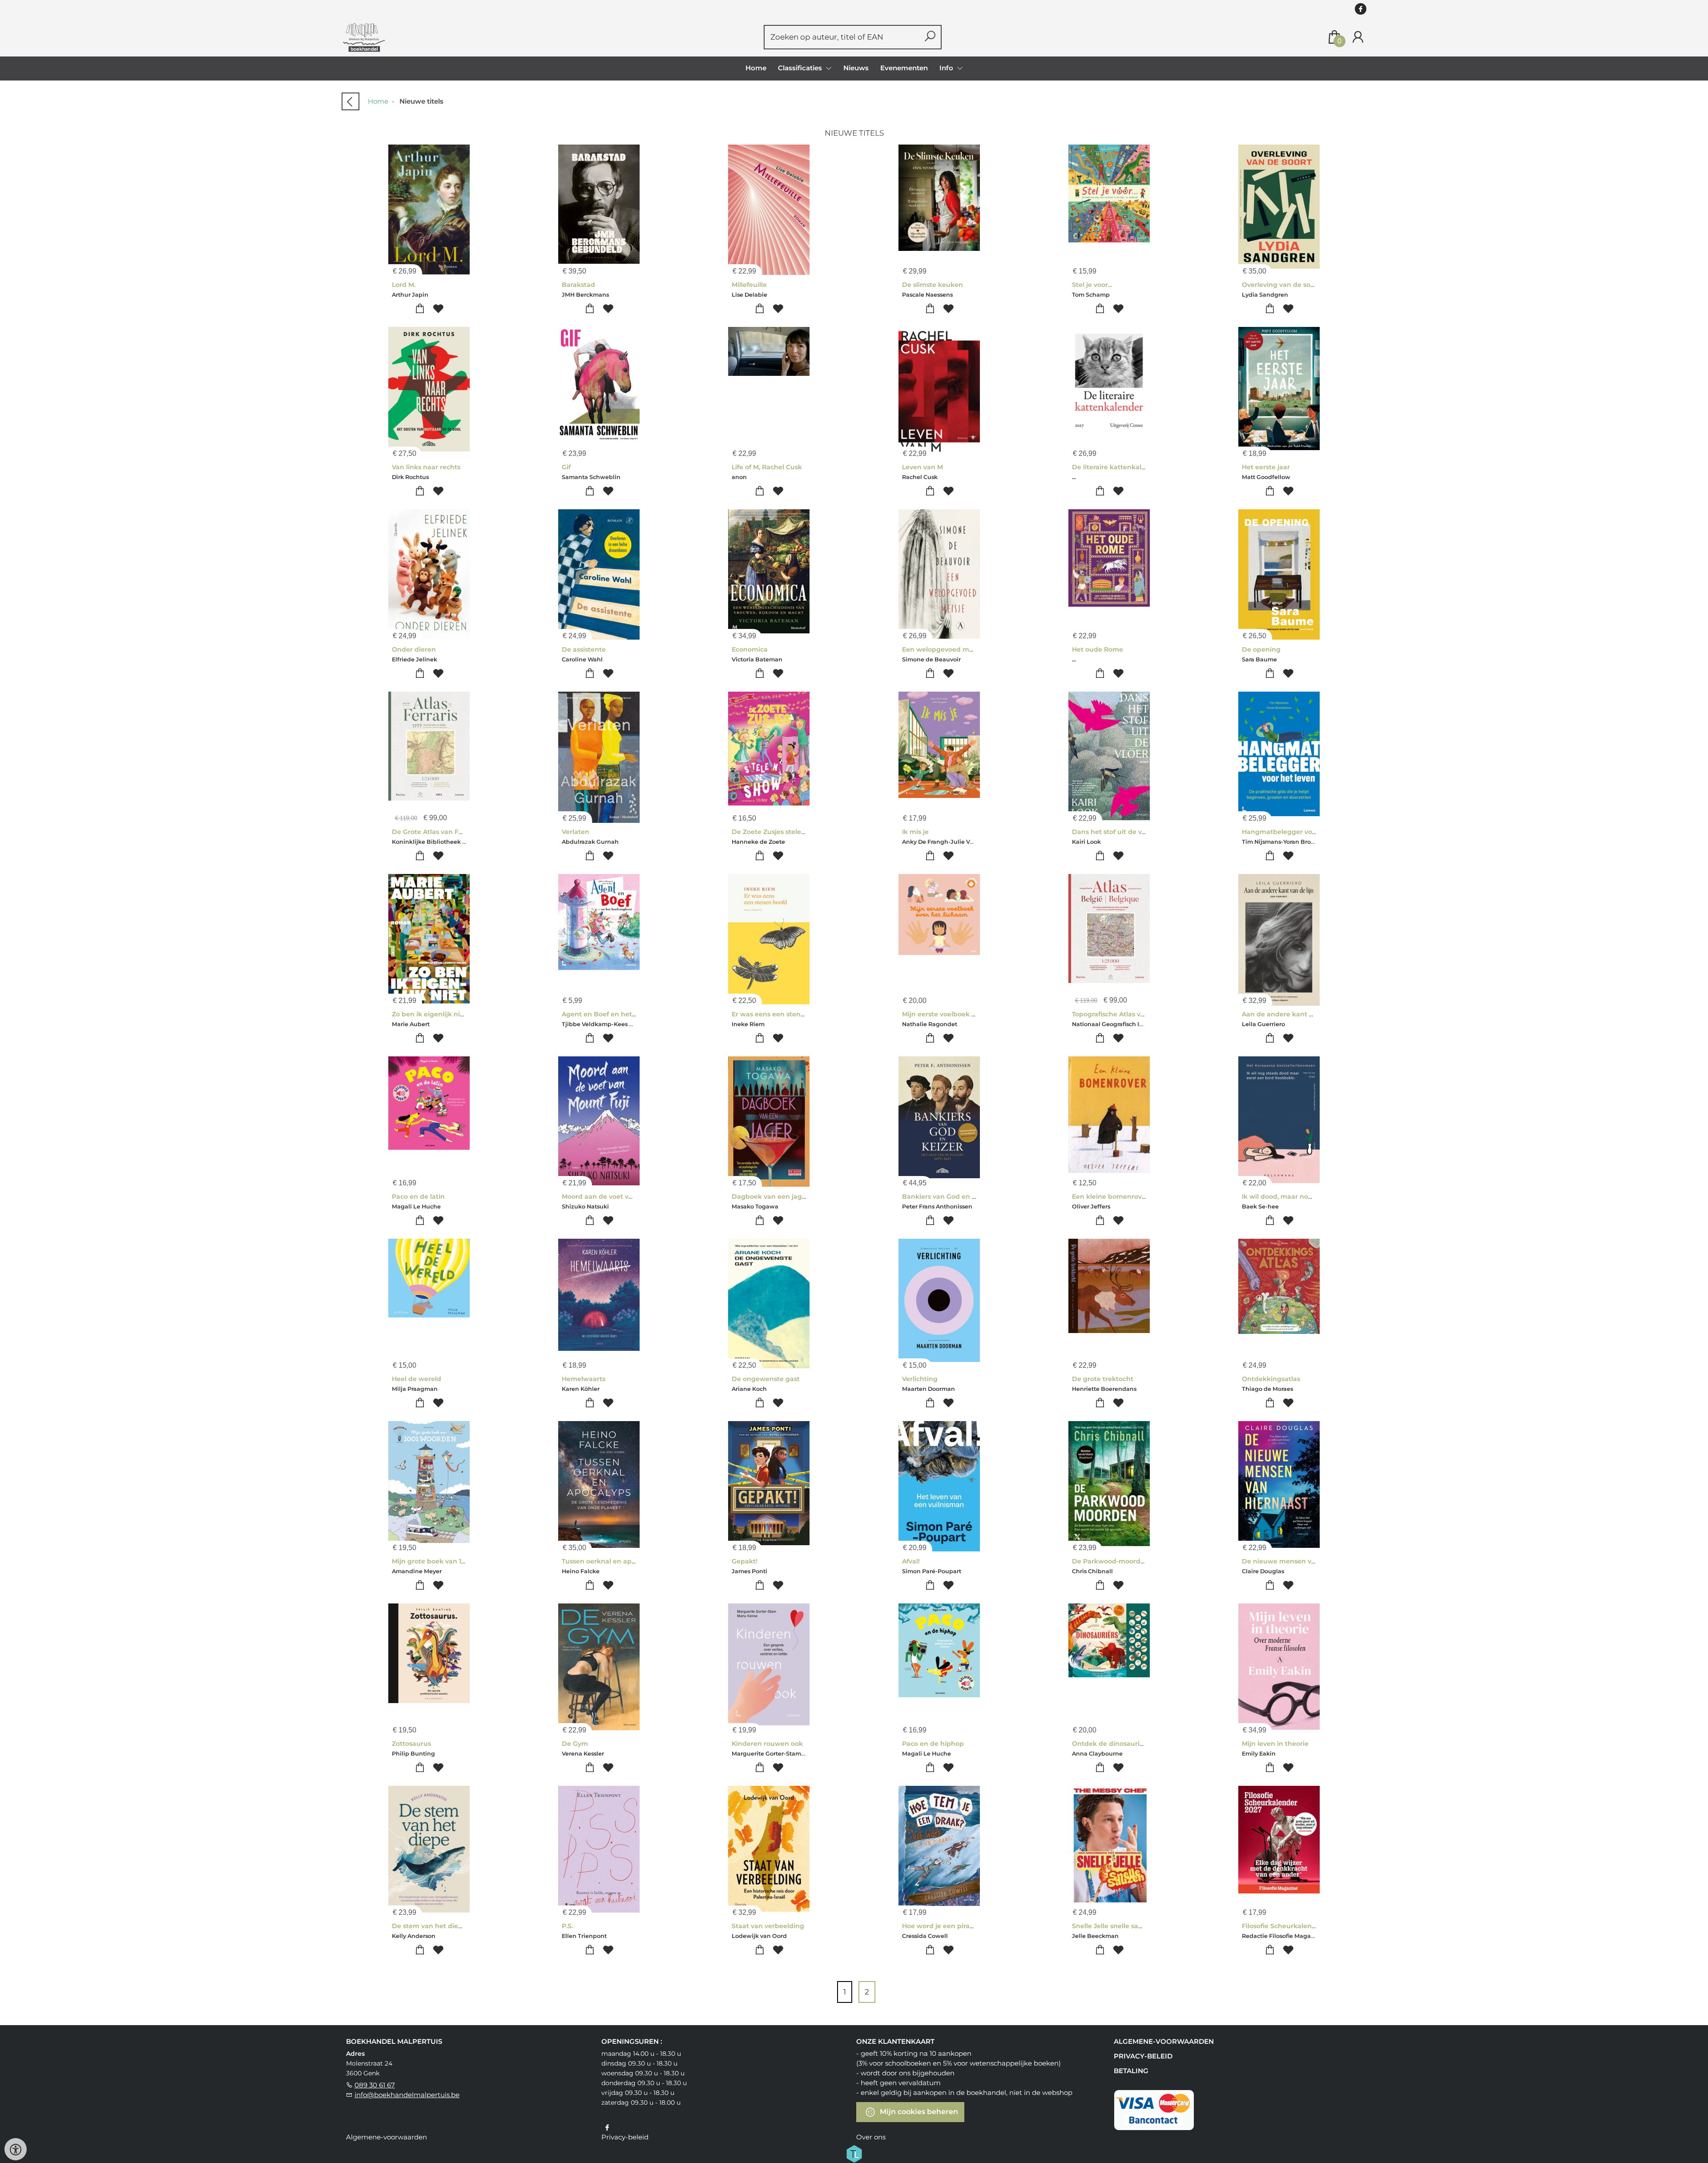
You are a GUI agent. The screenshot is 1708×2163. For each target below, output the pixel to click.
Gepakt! (745, 1561)
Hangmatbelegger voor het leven (1297, 832)
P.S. (567, 1926)
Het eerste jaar (1266, 467)
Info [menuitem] (947, 68)
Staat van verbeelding (768, 1926)
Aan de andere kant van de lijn (1292, 1014)
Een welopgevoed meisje (943, 649)
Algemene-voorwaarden (1164, 2041)
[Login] (1358, 37)
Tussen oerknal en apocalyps (609, 1561)
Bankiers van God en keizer (947, 1196)
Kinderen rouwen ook (767, 1744)
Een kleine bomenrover (1110, 1196)
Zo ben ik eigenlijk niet (429, 1014)
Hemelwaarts (584, 1379)
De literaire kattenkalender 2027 (1125, 467)
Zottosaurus (411, 1744)
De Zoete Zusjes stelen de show (783, 832)
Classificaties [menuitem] (801, 68)
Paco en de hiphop (933, 1744)
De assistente (584, 649)
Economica (750, 649)
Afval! (911, 1561)
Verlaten (576, 832)
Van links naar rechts (426, 467)
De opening (1261, 649)
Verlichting (920, 1379)
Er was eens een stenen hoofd (781, 1014)
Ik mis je (915, 832)
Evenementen (904, 68)
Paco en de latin (418, 1196)
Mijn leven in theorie (1275, 1744)
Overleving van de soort (1281, 285)
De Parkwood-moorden (1110, 1561)
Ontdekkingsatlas (1271, 1379)
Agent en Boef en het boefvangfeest (621, 1014)
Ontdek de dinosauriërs (1111, 1744)
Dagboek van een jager (770, 1196)
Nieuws (856, 68)
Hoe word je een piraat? (941, 1926)
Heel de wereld (417, 1379)
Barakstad (578, 285)
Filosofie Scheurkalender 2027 (1291, 1926)
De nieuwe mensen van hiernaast (1297, 1561)
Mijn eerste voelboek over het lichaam (964, 1014)
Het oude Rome (1098, 649)
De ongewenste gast (766, 1379)
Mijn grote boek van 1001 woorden (447, 1561)
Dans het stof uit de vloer (1113, 832)
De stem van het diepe (429, 1926)
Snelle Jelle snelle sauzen (1113, 1926)
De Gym (575, 1744)
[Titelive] (854, 2153)
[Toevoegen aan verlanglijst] (438, 309)
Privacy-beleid (1143, 2056)
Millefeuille (749, 285)
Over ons (871, 2137)
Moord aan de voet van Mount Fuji (618, 1196)
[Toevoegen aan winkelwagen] (420, 309)
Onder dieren (414, 649)
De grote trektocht (1103, 1379)
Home (756, 68)
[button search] (930, 37)
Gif (566, 467)
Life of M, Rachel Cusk (767, 467)
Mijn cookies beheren (918, 2112)
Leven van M (922, 467)
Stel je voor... (1092, 285)
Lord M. (404, 285)
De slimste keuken (933, 285)
